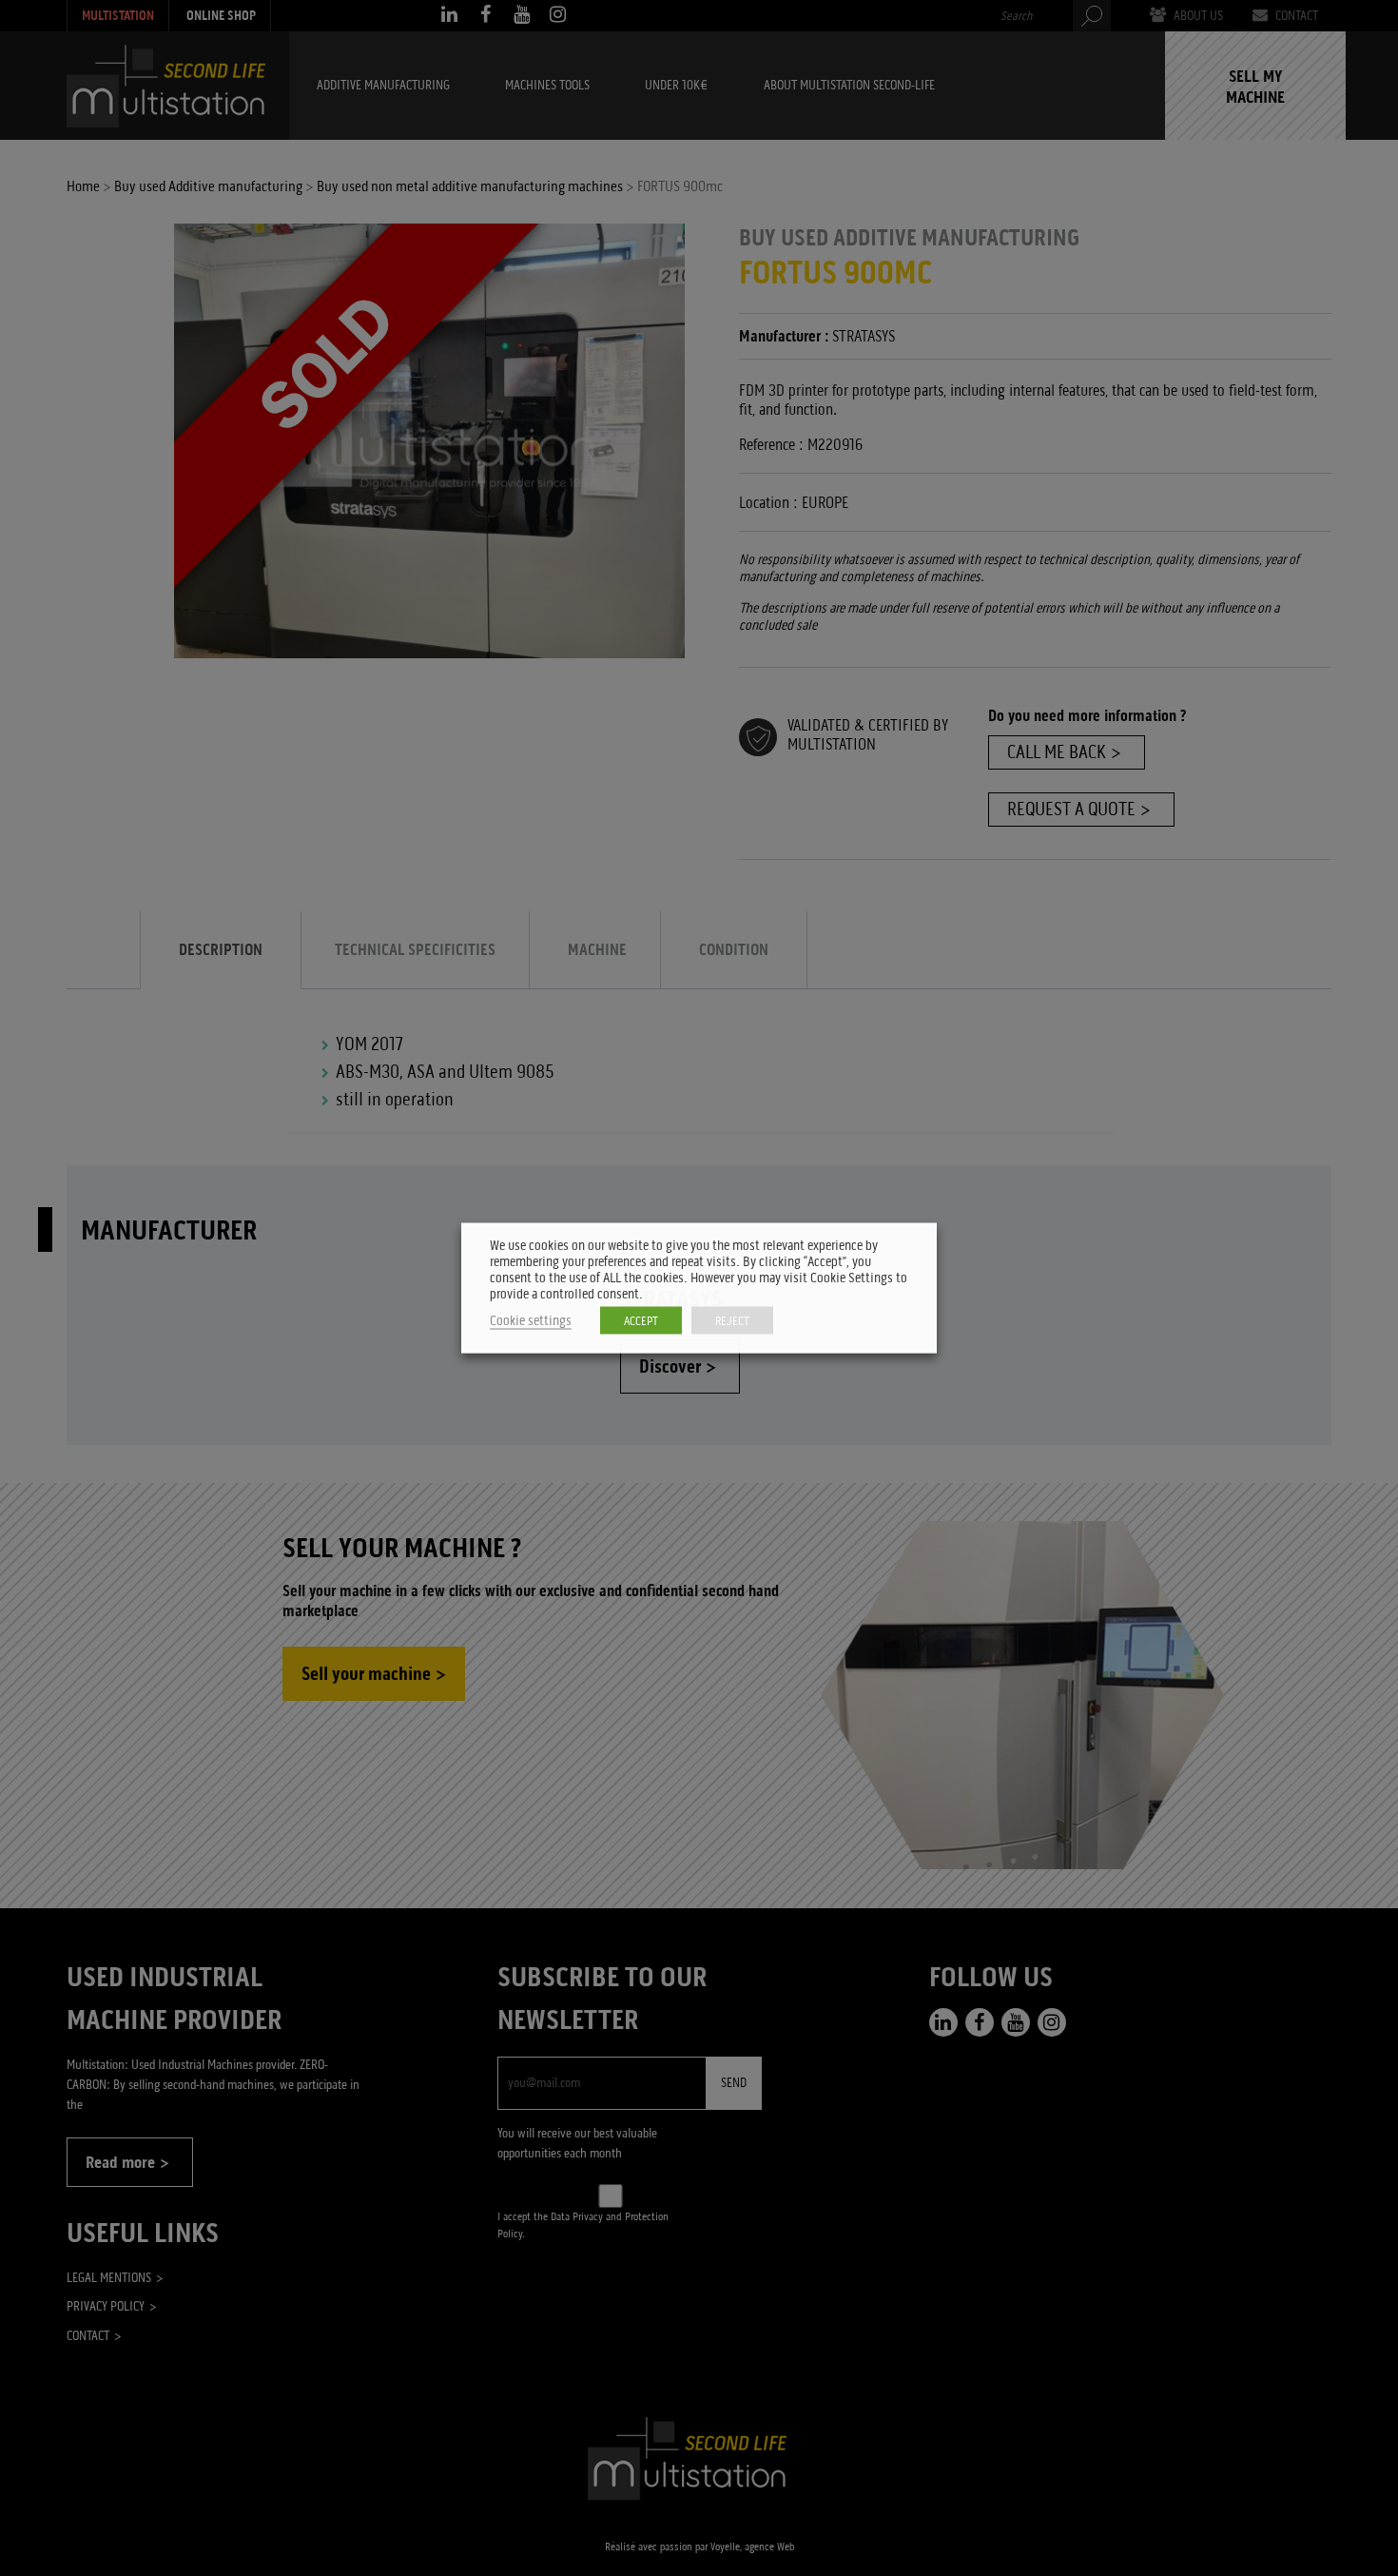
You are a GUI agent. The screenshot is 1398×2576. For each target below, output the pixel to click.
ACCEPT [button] (641, 1321)
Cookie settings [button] (531, 1321)
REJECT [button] (732, 1321)
